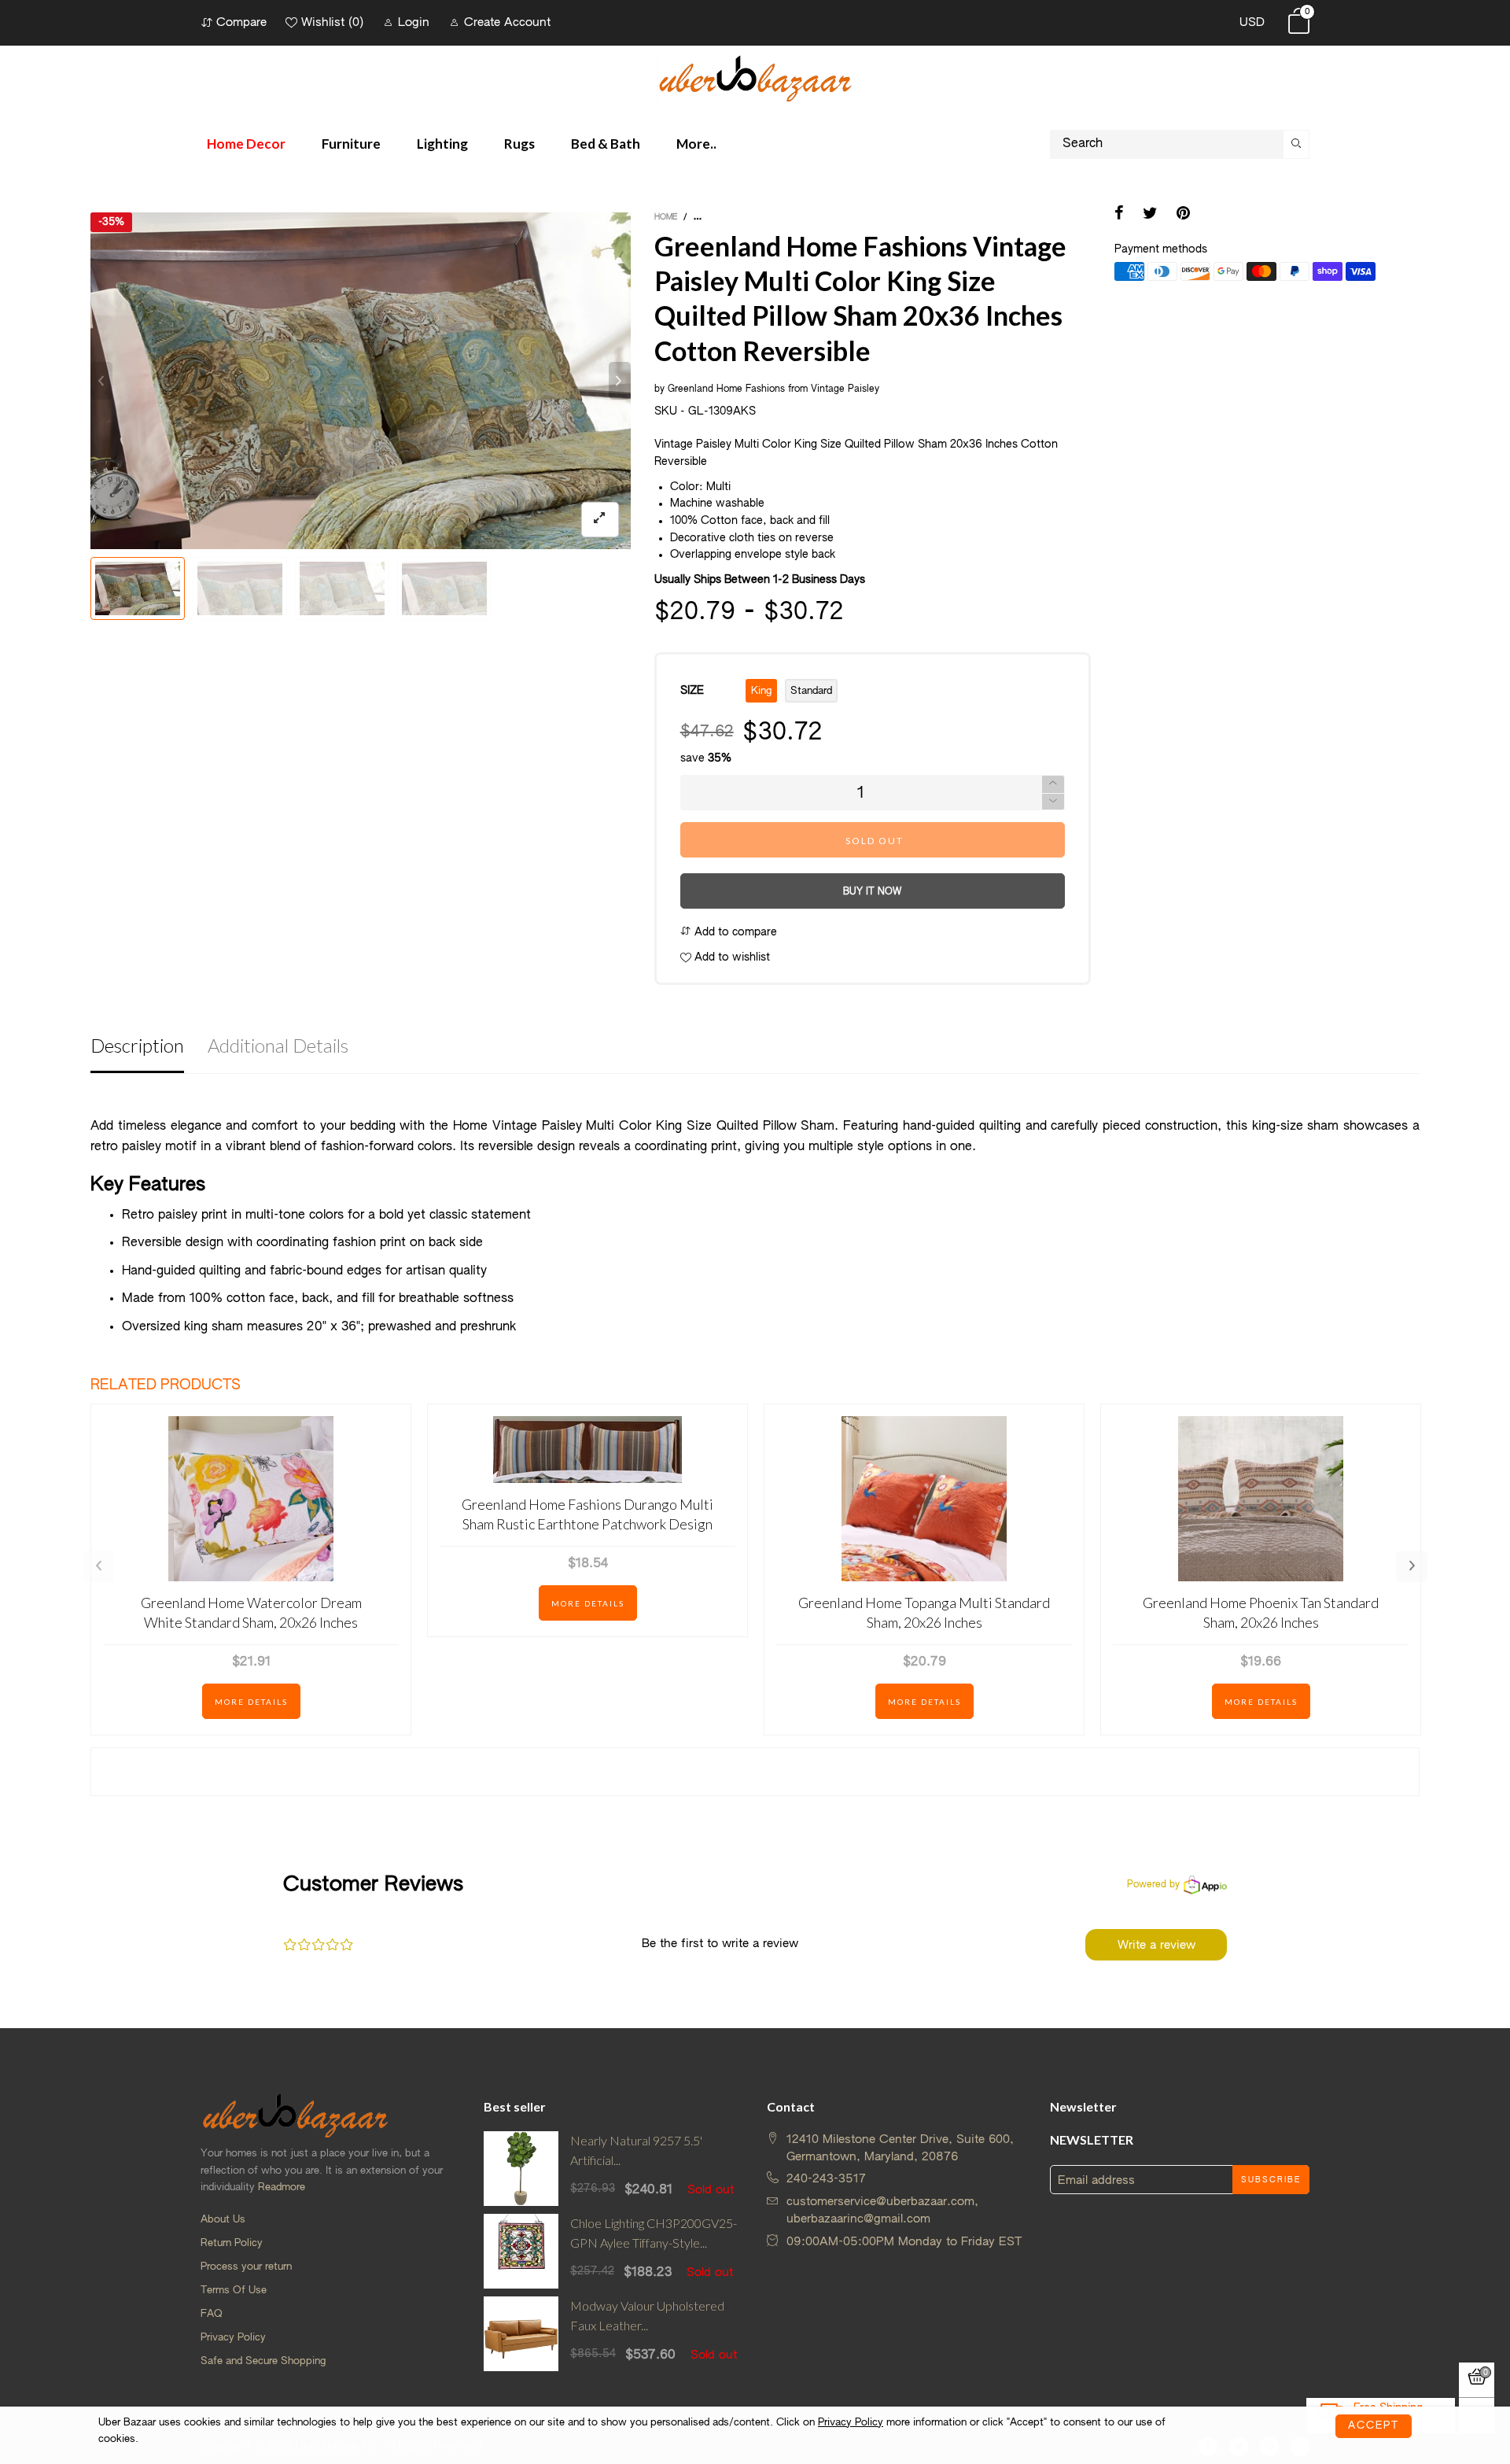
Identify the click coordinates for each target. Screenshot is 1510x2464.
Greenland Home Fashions (726, 389)
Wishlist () (332, 22)
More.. (696, 144)
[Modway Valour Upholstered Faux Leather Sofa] (521, 2334)
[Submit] (1296, 144)
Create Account (507, 22)
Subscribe (1271, 2180)
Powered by (1153, 1885)
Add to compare (734, 932)
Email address (1096, 2180)
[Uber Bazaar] (755, 77)
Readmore (282, 2187)
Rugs (519, 144)
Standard (811, 691)
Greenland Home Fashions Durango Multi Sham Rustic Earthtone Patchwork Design (587, 1514)
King (761, 691)
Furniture (351, 144)
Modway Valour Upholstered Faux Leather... (647, 2315)
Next (1412, 1566)
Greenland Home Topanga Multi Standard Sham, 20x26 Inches (924, 1612)
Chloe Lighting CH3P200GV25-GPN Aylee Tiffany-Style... (654, 2233)
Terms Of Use (234, 2291)
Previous (98, 1566)
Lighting (442, 144)
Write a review (1156, 1945)
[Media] (600, 520)
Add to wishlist (731, 957)
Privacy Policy (233, 2338)
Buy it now (872, 892)
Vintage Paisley (845, 389)
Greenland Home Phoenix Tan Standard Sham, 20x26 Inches (1261, 1612)
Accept (1374, 2426)
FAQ (212, 2314)
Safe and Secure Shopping (263, 2361)
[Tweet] (1150, 215)
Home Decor (246, 144)
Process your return (246, 2267)
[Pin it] (1183, 215)
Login (414, 22)
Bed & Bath (606, 144)
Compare (241, 22)
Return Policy (232, 2243)
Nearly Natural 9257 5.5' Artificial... (636, 2150)
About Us (223, 2220)
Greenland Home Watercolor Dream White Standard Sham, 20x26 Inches (251, 1612)
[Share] (1119, 215)
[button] (101, 381)
